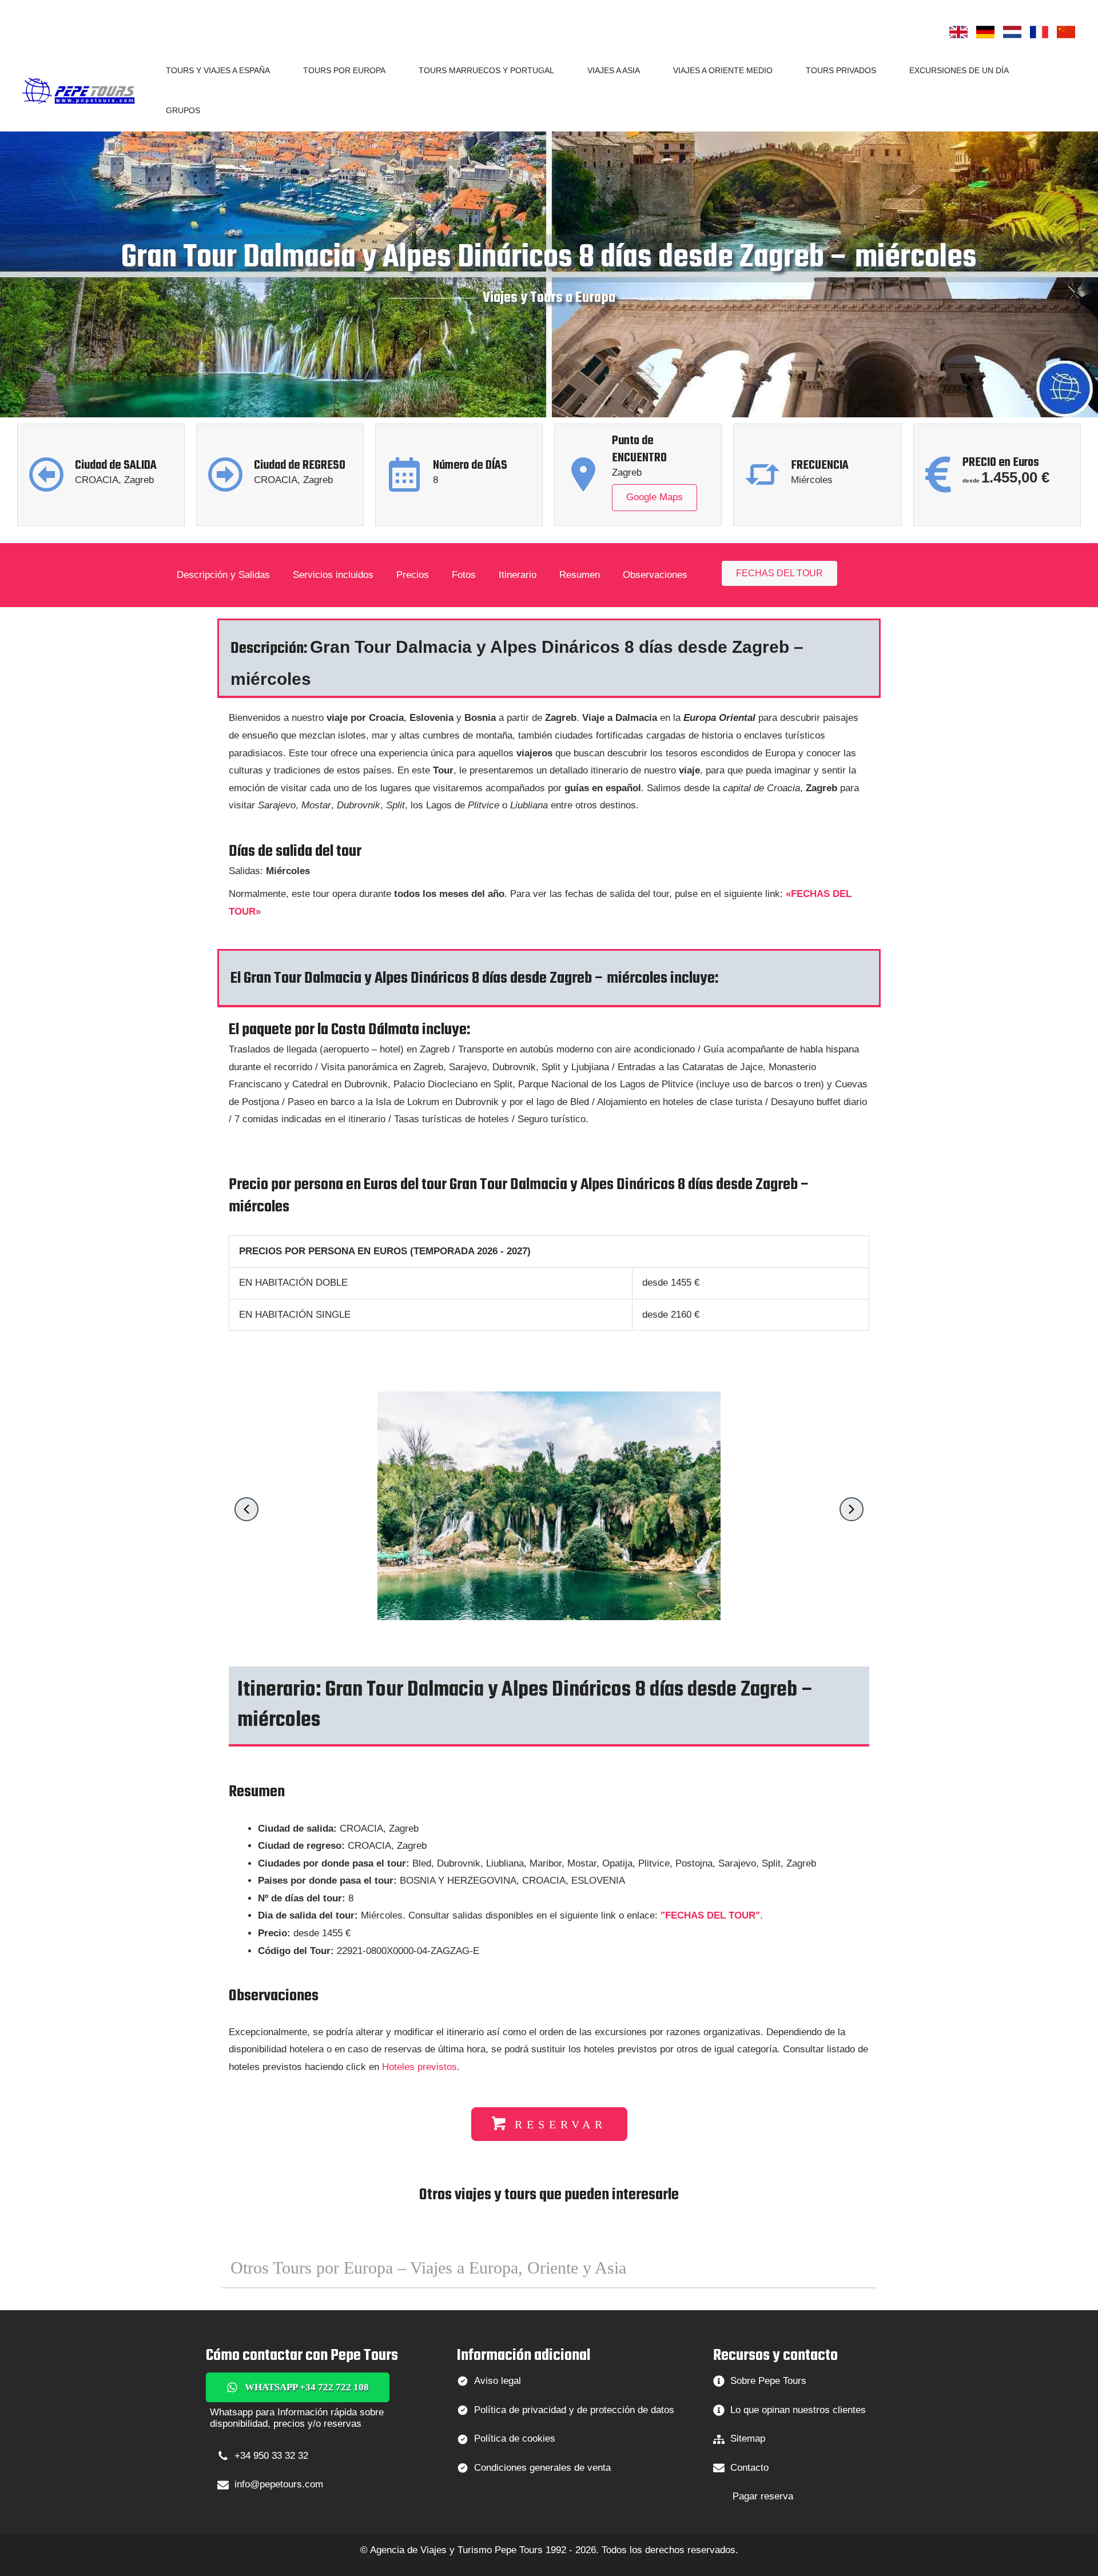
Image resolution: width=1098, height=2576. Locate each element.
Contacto (749, 2468)
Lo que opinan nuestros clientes (798, 2410)
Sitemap (748, 2439)
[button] (275, 70)
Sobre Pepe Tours (768, 2381)
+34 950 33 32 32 (271, 2456)
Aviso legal (498, 2381)
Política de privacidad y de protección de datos (574, 2410)
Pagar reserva (763, 2496)
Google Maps (655, 497)
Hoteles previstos (419, 2067)
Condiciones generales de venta (542, 2468)
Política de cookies (515, 2439)
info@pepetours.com (279, 2484)
